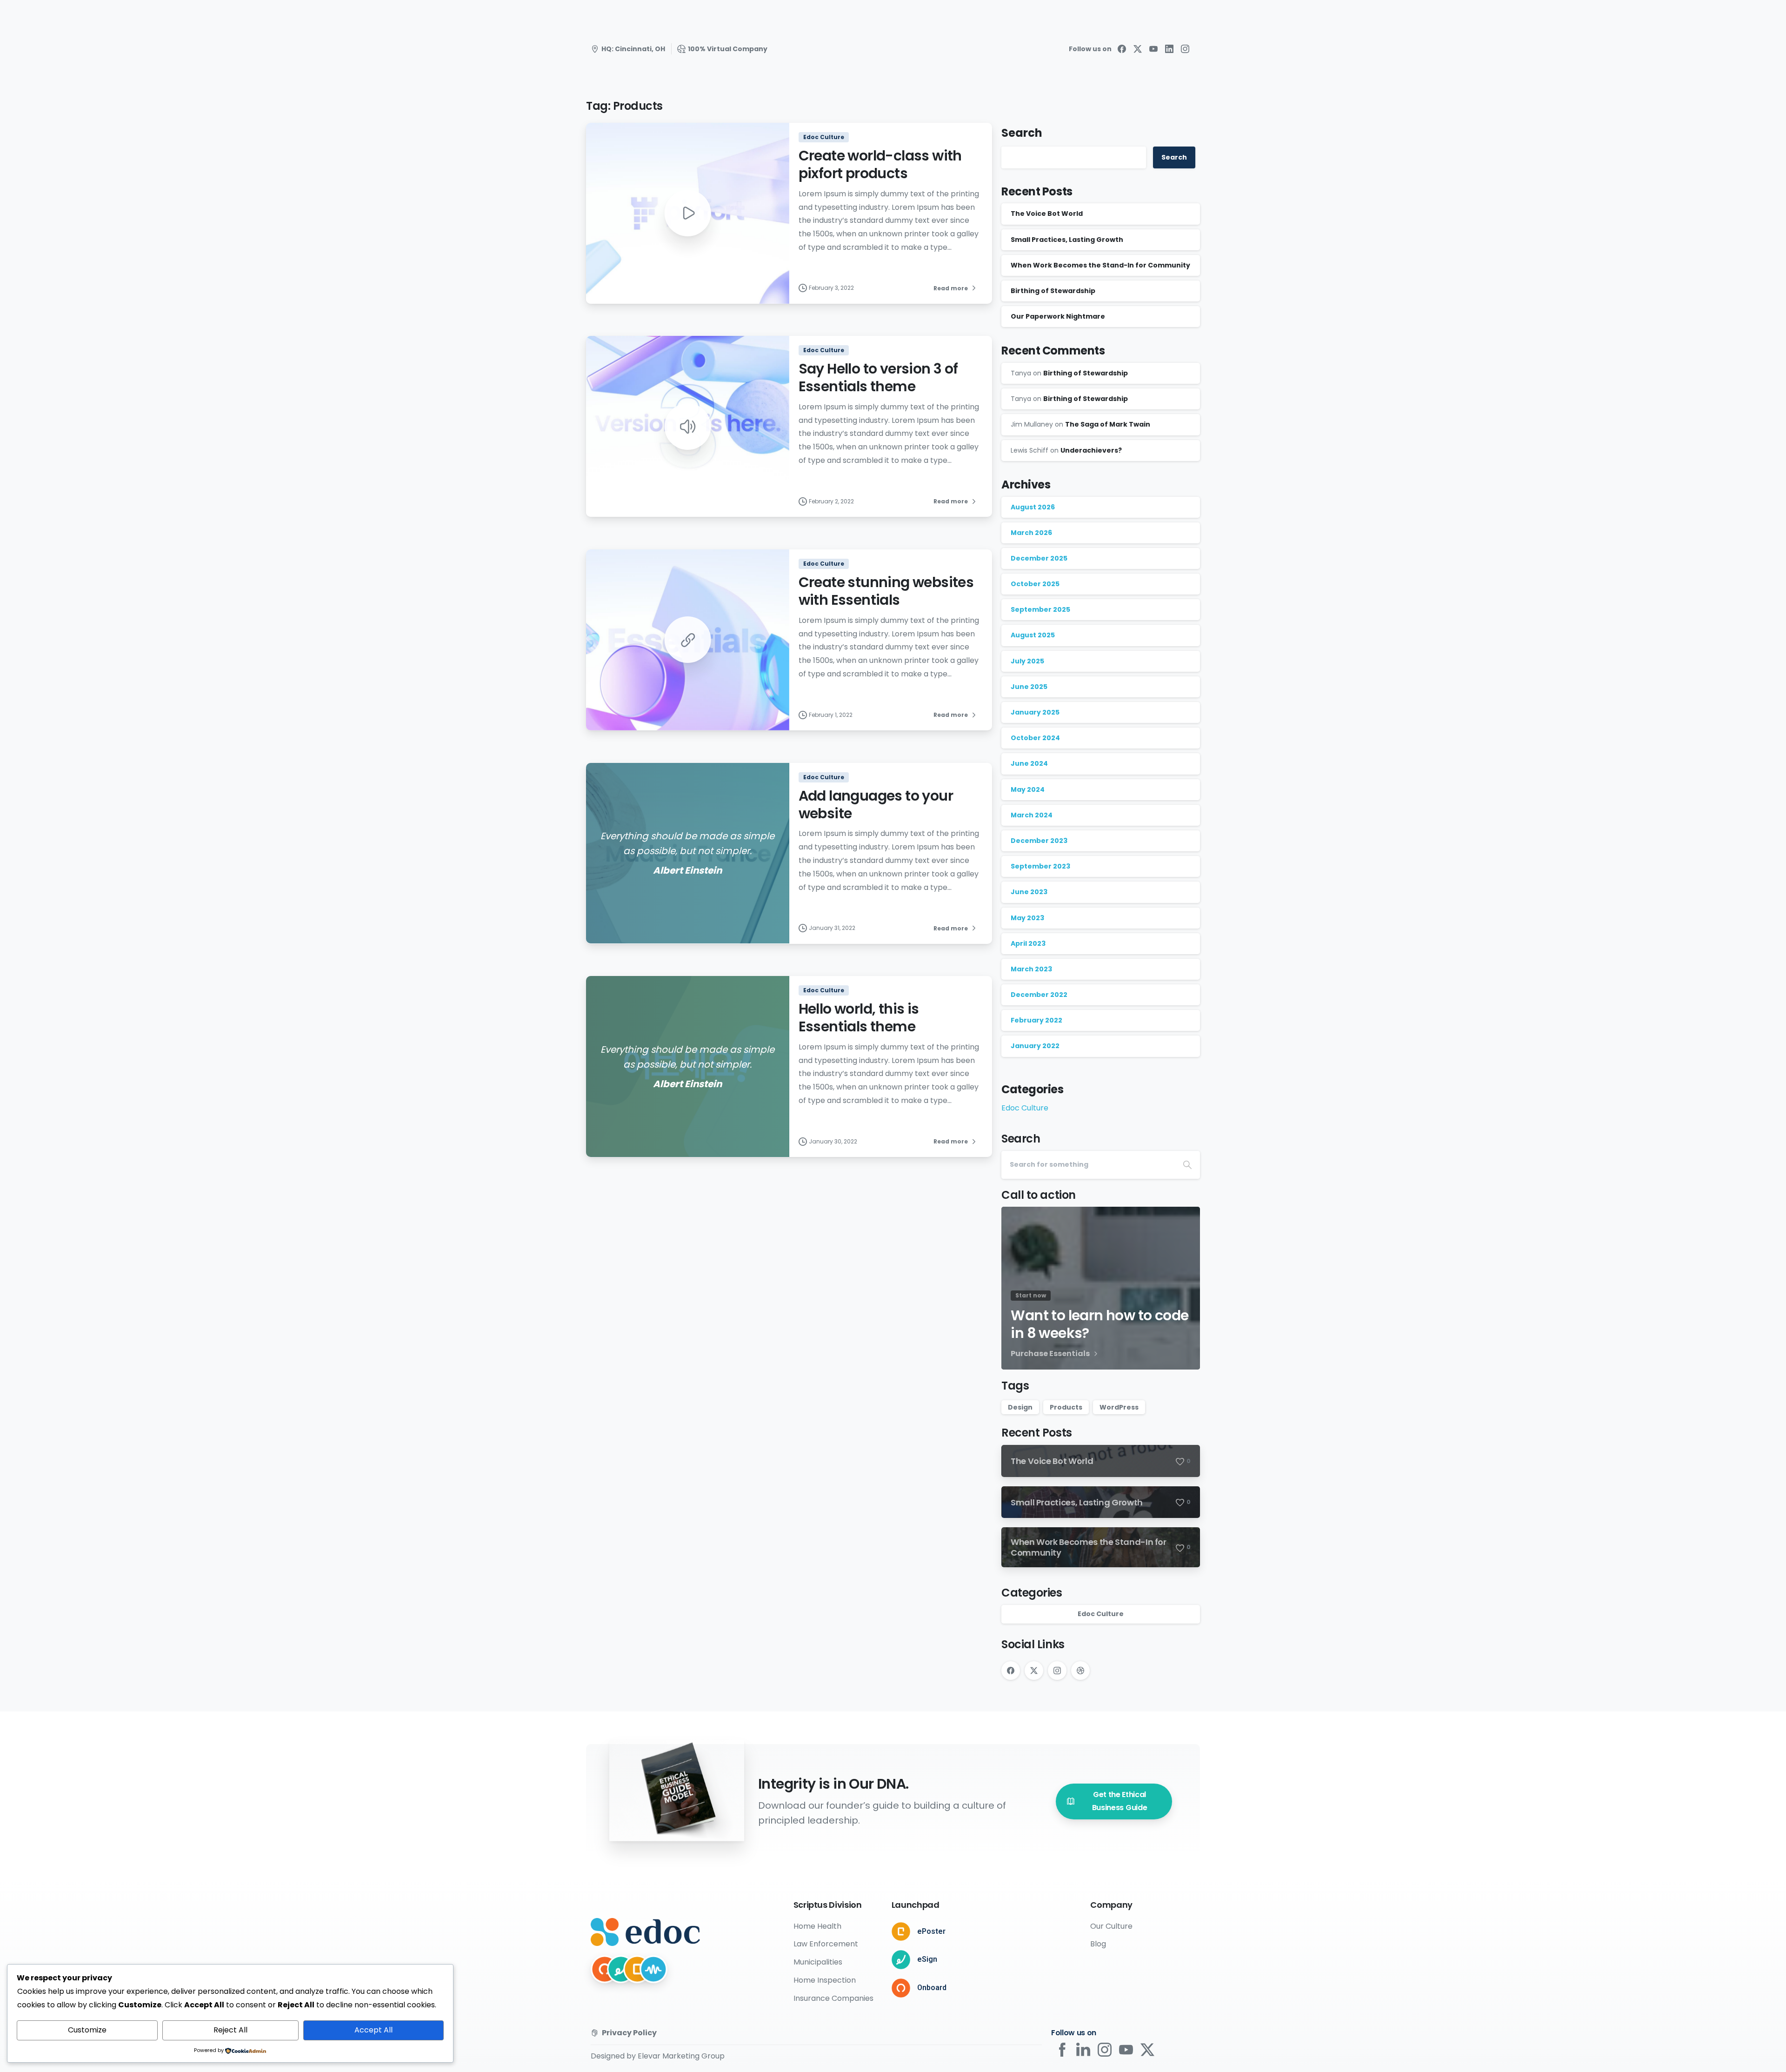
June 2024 (1029, 763)
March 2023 (1031, 969)
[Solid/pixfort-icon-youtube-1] (1126, 2049)
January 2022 (1035, 1046)
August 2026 (1033, 507)
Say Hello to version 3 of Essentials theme (878, 378)
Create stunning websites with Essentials (886, 591)
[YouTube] (1153, 49)
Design (1020, 1407)
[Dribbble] (1080, 1671)
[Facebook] (1122, 49)
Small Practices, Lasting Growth (1067, 240)
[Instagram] (1185, 49)
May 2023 (1027, 918)
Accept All (373, 2030)
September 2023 (1040, 866)
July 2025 (1027, 661)
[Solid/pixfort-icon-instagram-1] (1105, 2049)
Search (1022, 133)
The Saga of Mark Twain (1108, 424)
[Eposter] (637, 1969)
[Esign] (621, 1969)
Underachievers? (1091, 450)
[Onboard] (605, 1969)
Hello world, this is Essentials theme (859, 1018)
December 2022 (1039, 995)
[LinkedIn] (1169, 49)
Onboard (932, 1988)
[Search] (1187, 1165)
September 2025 (1040, 609)
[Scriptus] (653, 1969)
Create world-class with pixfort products (880, 164)
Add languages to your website (876, 805)
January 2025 (1035, 712)
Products (1066, 1407)
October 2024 (1035, 738)
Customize (87, 2030)
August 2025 (1033, 635)
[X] (1138, 49)
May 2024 (1028, 789)
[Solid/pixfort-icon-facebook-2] (1062, 2049)
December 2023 (1039, 841)
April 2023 (1028, 943)
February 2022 (1036, 1020)
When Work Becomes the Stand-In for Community (1100, 265)
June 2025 (1029, 687)
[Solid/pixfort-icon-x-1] (1147, 2049)
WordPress (1119, 1407)
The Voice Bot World (1047, 214)
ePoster (931, 1931)
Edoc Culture (1025, 1108)
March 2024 (1032, 815)
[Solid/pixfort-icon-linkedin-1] (1083, 2049)
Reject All (230, 2030)
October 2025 (1035, 584)
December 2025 (1039, 558)
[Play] (687, 213)
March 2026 (1031, 533)
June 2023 (1029, 892)
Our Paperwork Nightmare (1058, 316)
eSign (927, 1959)
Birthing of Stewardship (1053, 291)
